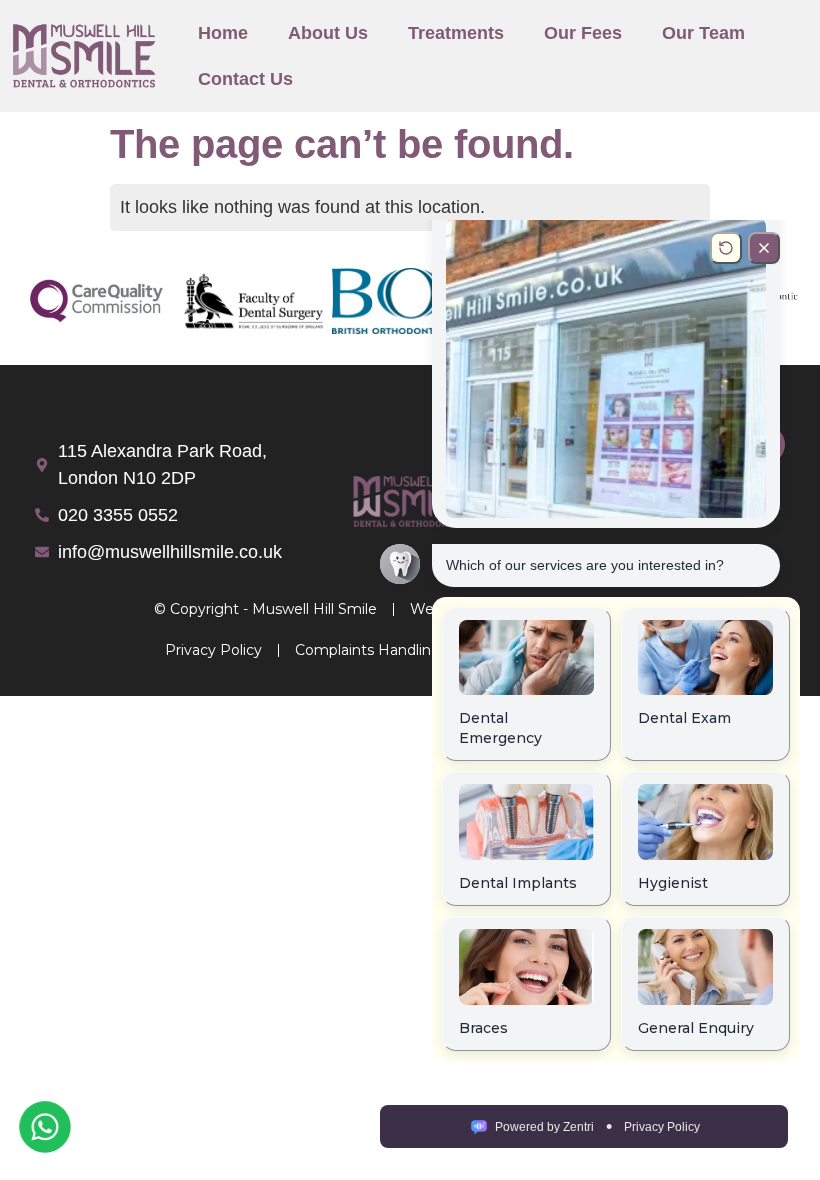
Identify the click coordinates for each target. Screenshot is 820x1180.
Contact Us (245, 79)
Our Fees (583, 33)
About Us (328, 33)
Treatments (456, 33)
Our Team (703, 33)
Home (223, 33)
